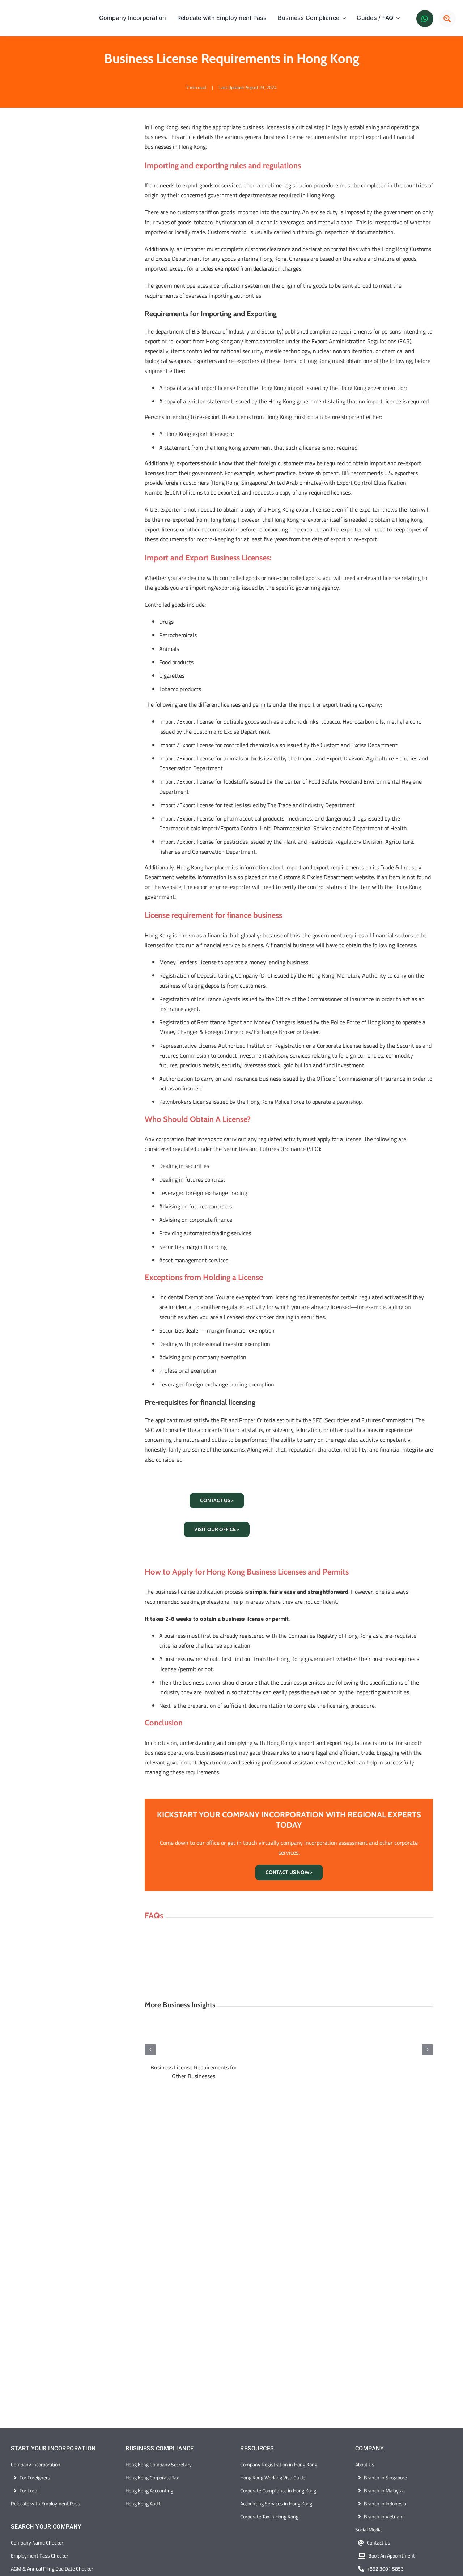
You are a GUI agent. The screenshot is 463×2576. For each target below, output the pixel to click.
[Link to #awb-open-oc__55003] (447, 19)
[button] (150, 2050)
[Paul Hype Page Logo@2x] (44, 14)
